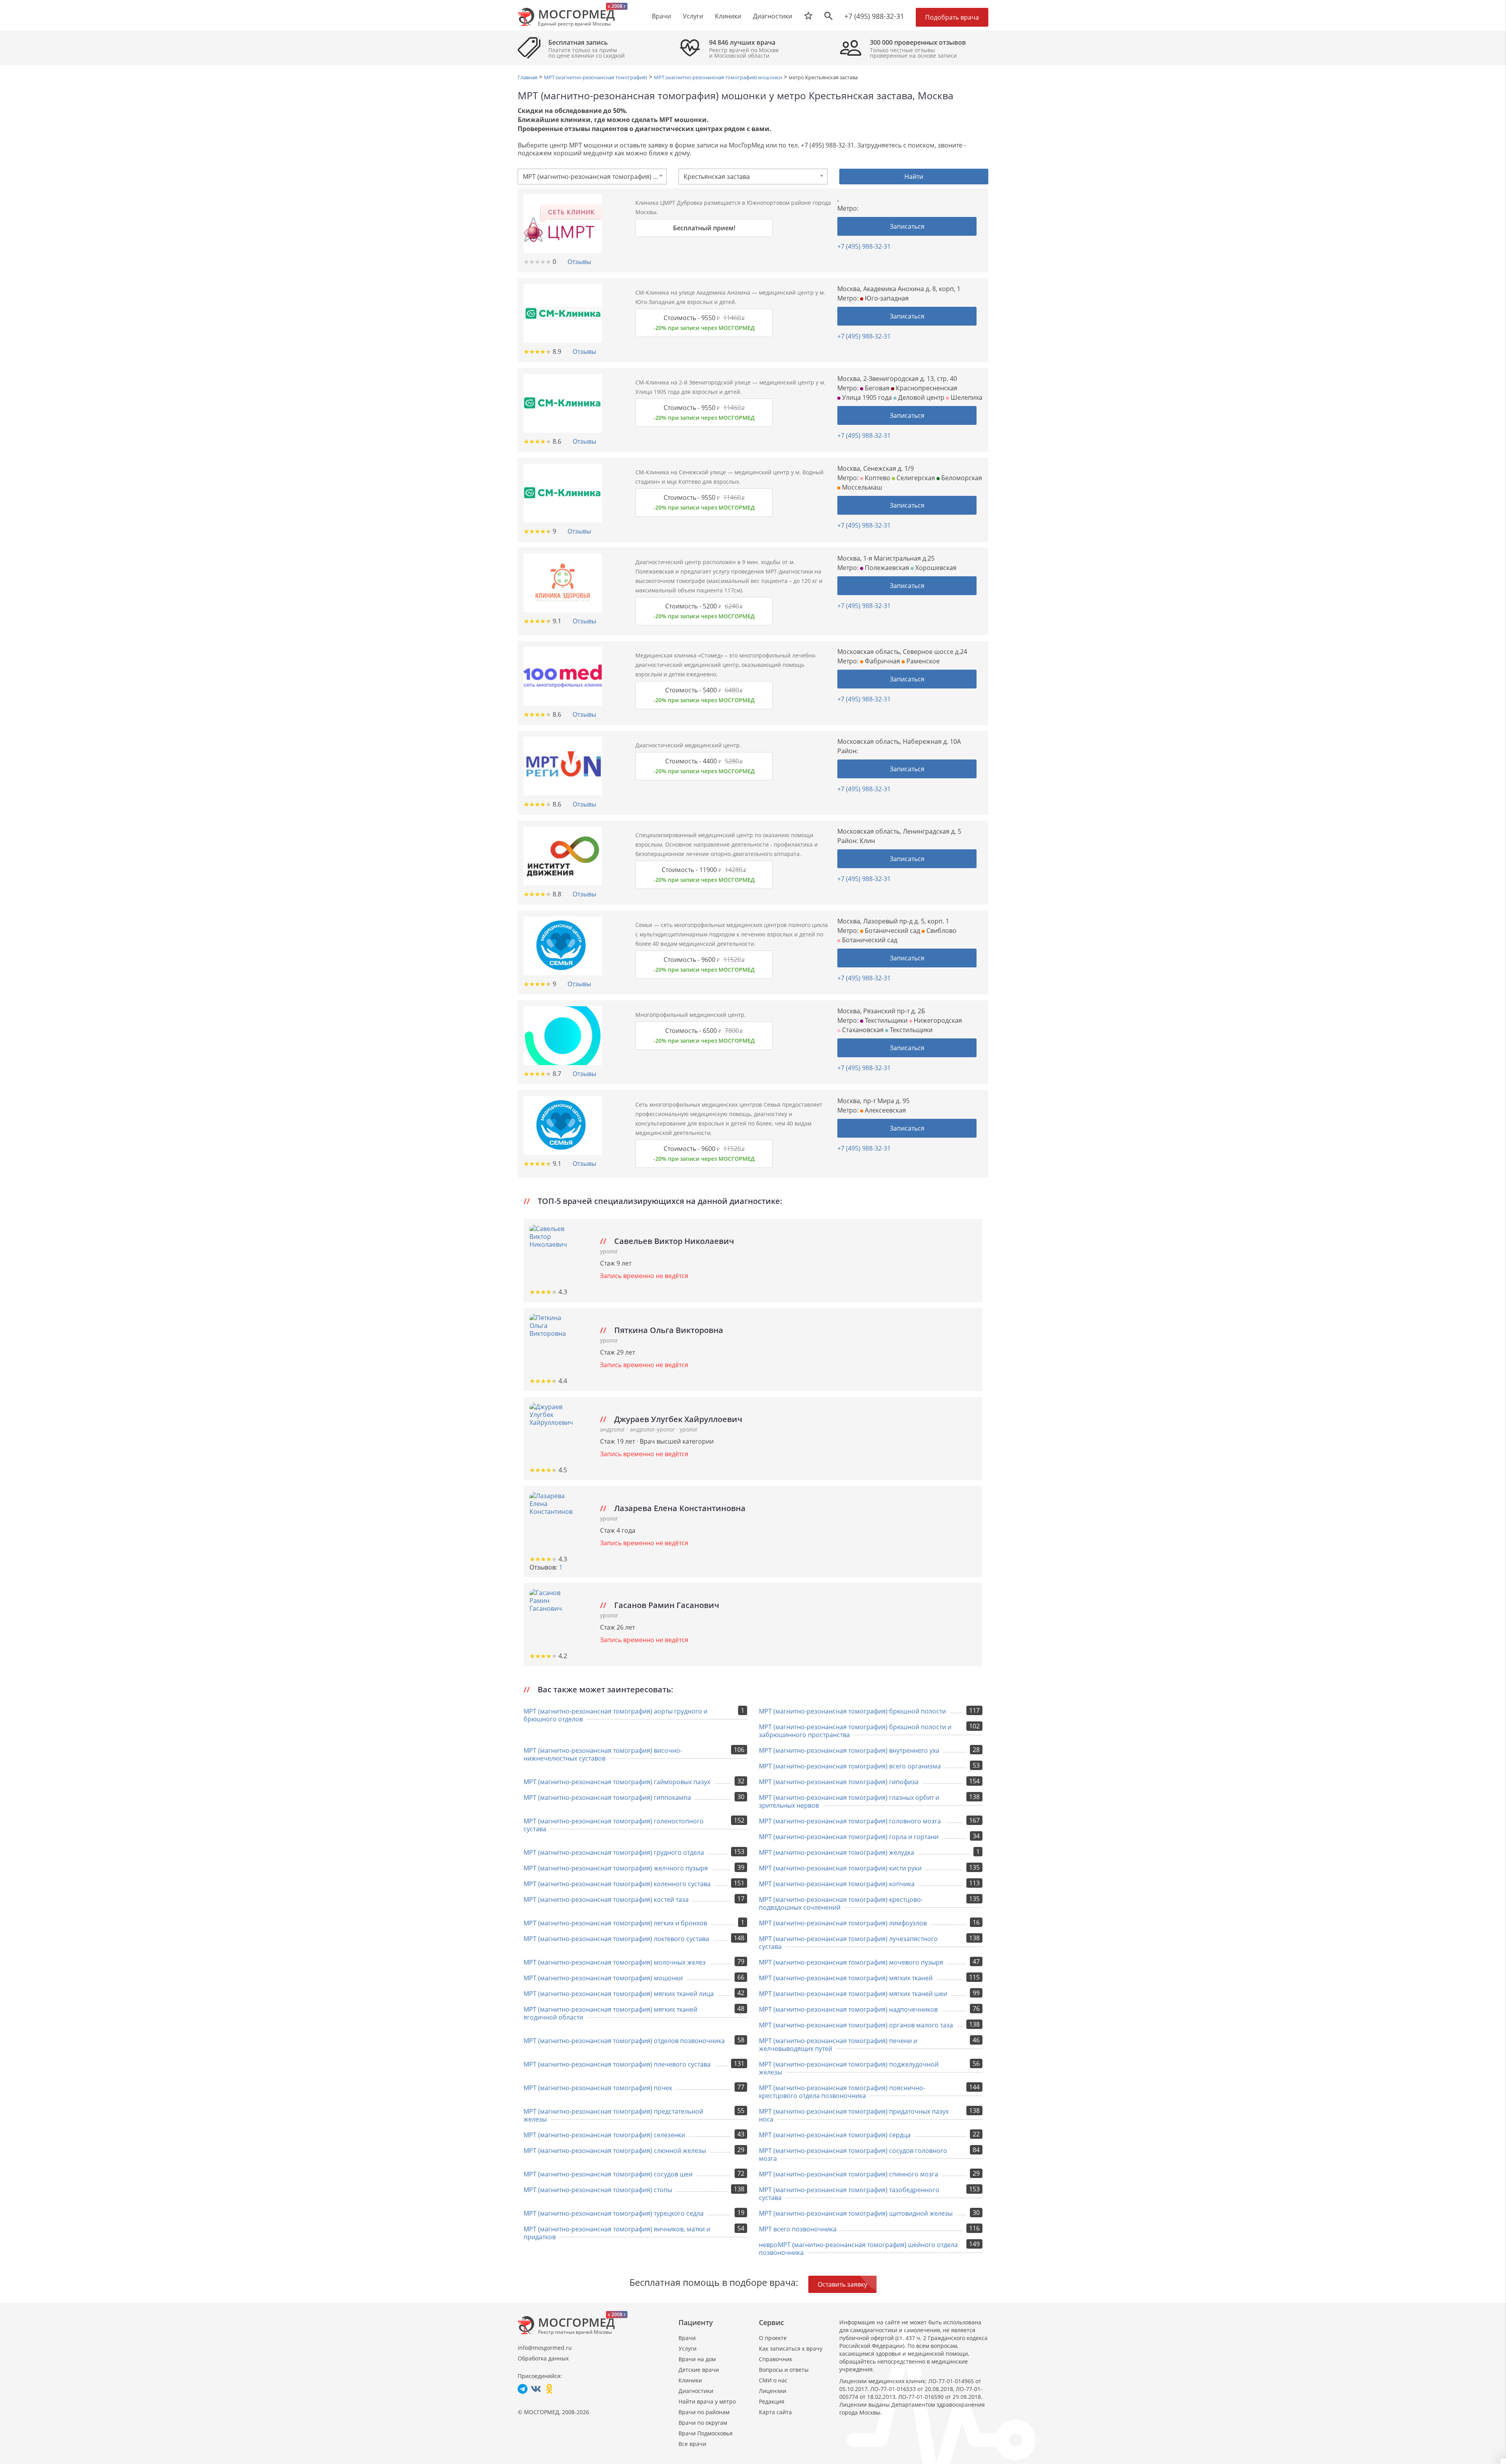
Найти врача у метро (707, 2401)
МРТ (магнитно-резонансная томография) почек (598, 2088)
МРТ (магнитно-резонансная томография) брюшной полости (852, 1711)
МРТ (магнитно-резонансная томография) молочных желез (615, 1962)
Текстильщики (885, 1020)
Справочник (776, 2359)
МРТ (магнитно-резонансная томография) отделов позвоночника (624, 2041)
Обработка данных (543, 2358)
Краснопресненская (926, 388)
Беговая (876, 388)
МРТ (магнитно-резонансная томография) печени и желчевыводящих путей (838, 2045)
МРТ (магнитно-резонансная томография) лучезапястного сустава (848, 1943)
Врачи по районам (704, 2412)
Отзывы (579, 262)
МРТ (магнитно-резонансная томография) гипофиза (839, 1782)
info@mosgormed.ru (545, 2348)
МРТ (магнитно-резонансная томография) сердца (835, 2135)
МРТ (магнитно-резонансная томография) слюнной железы (615, 2151)
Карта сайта (775, 2412)
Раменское (922, 661)
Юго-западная (886, 298)
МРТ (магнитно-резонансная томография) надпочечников (848, 2009)
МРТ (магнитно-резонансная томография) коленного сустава (617, 1884)
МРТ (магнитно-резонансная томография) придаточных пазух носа (854, 2115)
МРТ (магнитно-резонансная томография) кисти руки (840, 1868)
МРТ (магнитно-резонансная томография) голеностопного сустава (614, 1825)
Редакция (772, 2401)
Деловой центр (920, 397)
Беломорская (961, 478)
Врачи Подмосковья (706, 2433)
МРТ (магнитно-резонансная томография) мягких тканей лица (619, 1994)
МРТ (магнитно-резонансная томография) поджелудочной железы (849, 2068)
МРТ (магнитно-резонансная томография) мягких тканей (846, 1978)
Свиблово (941, 931)
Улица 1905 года (866, 397)
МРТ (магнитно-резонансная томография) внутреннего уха (849, 1750)
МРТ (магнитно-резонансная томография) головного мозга (850, 1821)
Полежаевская (886, 568)
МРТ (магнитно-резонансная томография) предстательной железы (613, 2115)
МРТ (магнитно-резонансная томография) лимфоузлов (843, 1923)
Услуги (688, 2348)
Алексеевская (885, 1110)
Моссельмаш (861, 487)
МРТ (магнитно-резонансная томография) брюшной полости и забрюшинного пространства (855, 1731)
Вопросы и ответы (784, 2370)
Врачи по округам (703, 2423)
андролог (613, 1429)
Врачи (687, 2338)
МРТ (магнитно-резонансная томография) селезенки (604, 2135)
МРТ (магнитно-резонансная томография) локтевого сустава (616, 1939)
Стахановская (862, 1030)
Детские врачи (699, 2370)
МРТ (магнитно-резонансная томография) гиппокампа (607, 1797)
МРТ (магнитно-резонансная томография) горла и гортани (849, 1837)
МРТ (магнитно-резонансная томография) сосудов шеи (608, 2174)
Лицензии (773, 2391)
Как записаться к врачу (791, 2348)
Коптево (877, 478)
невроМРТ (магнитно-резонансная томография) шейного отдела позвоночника (858, 2249)
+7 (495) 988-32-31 (874, 16)
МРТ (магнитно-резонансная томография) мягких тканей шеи (853, 1994)
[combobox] (592, 177)
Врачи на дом (697, 2359)
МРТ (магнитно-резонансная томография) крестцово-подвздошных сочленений (841, 1903)
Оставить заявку (842, 2284)
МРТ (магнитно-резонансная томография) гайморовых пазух (617, 1782)
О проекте (773, 2338)
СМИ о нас (773, 2380)
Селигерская (915, 478)
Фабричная (882, 661)
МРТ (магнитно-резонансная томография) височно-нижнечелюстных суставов (603, 1754)
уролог (609, 1251)
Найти (914, 177)
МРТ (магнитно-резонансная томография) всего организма (850, 1766)
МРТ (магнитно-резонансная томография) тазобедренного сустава (849, 2194)
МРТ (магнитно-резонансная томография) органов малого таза (856, 2025)
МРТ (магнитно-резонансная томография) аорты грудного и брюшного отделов (616, 1715)
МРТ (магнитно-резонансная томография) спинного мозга (848, 2174)
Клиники (690, 2380)
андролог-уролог (653, 1429)
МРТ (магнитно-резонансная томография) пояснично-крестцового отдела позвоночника (842, 2092)
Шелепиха (966, 397)
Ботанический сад (892, 931)
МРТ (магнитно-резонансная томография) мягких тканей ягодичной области (610, 2013)
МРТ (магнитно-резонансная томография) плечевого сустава (617, 2064)
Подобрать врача (952, 17)
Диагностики (773, 16)
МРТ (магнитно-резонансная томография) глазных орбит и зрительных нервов (849, 1801)
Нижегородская (937, 1020)
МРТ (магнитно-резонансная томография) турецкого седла (614, 2213)
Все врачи (692, 2444)
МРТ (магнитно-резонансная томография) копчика (837, 1884)
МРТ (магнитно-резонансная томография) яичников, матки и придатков (617, 2233)
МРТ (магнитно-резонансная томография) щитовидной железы (856, 2213)
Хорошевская (935, 568)
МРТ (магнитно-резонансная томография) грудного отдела (614, 1852)
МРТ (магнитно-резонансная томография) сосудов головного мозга (853, 2154)
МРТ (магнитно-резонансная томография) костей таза (606, 1899)
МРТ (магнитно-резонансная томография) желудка (837, 1852)
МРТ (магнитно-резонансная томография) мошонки (603, 1978)
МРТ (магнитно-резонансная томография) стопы (598, 2190)
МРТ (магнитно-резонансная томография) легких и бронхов (615, 1923)
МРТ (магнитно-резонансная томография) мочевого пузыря (851, 1962)
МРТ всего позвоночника (798, 2229)
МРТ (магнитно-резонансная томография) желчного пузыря (616, 1868)
